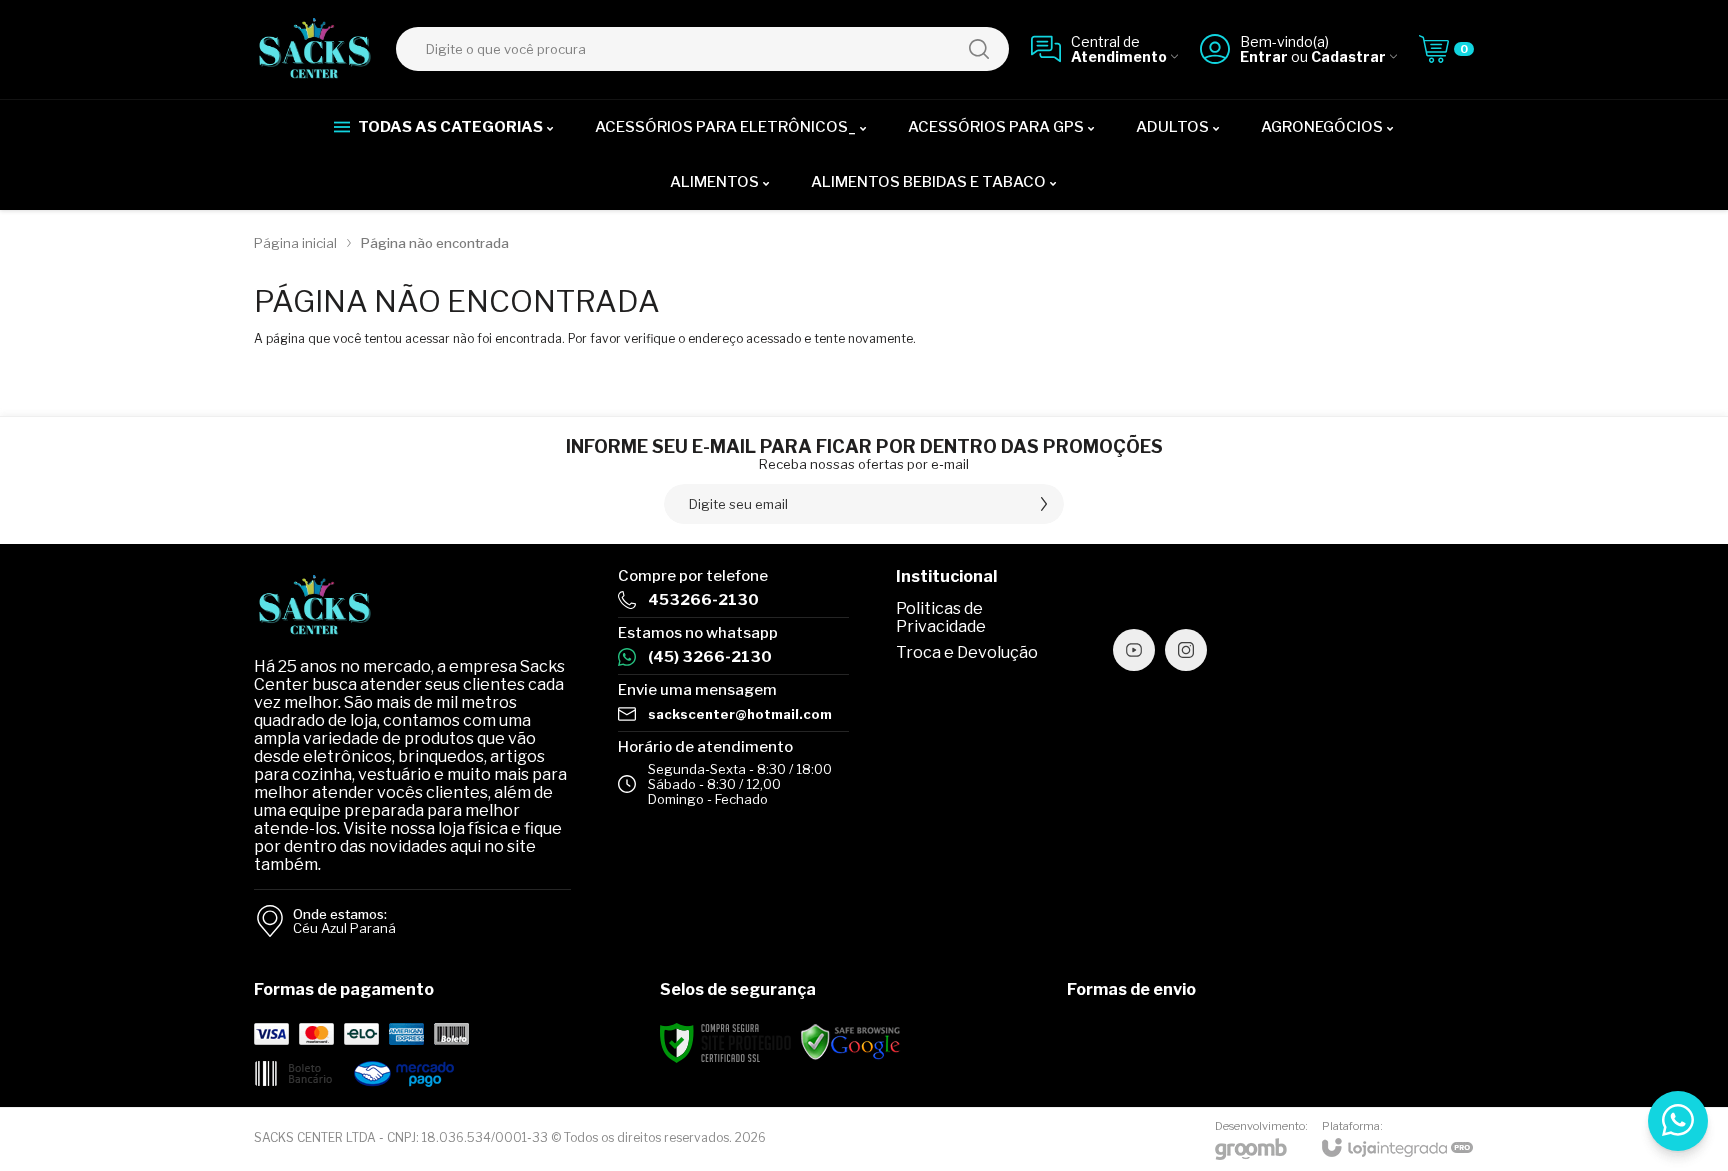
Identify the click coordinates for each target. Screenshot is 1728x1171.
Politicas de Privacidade (941, 617)
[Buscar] (979, 49)
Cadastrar (1348, 56)
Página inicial (295, 243)
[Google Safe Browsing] (851, 1042)
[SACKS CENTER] (314, 49)
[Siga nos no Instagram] (1186, 650)
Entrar (1264, 56)
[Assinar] (1044, 504)
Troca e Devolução (967, 652)
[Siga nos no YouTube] (1134, 650)
